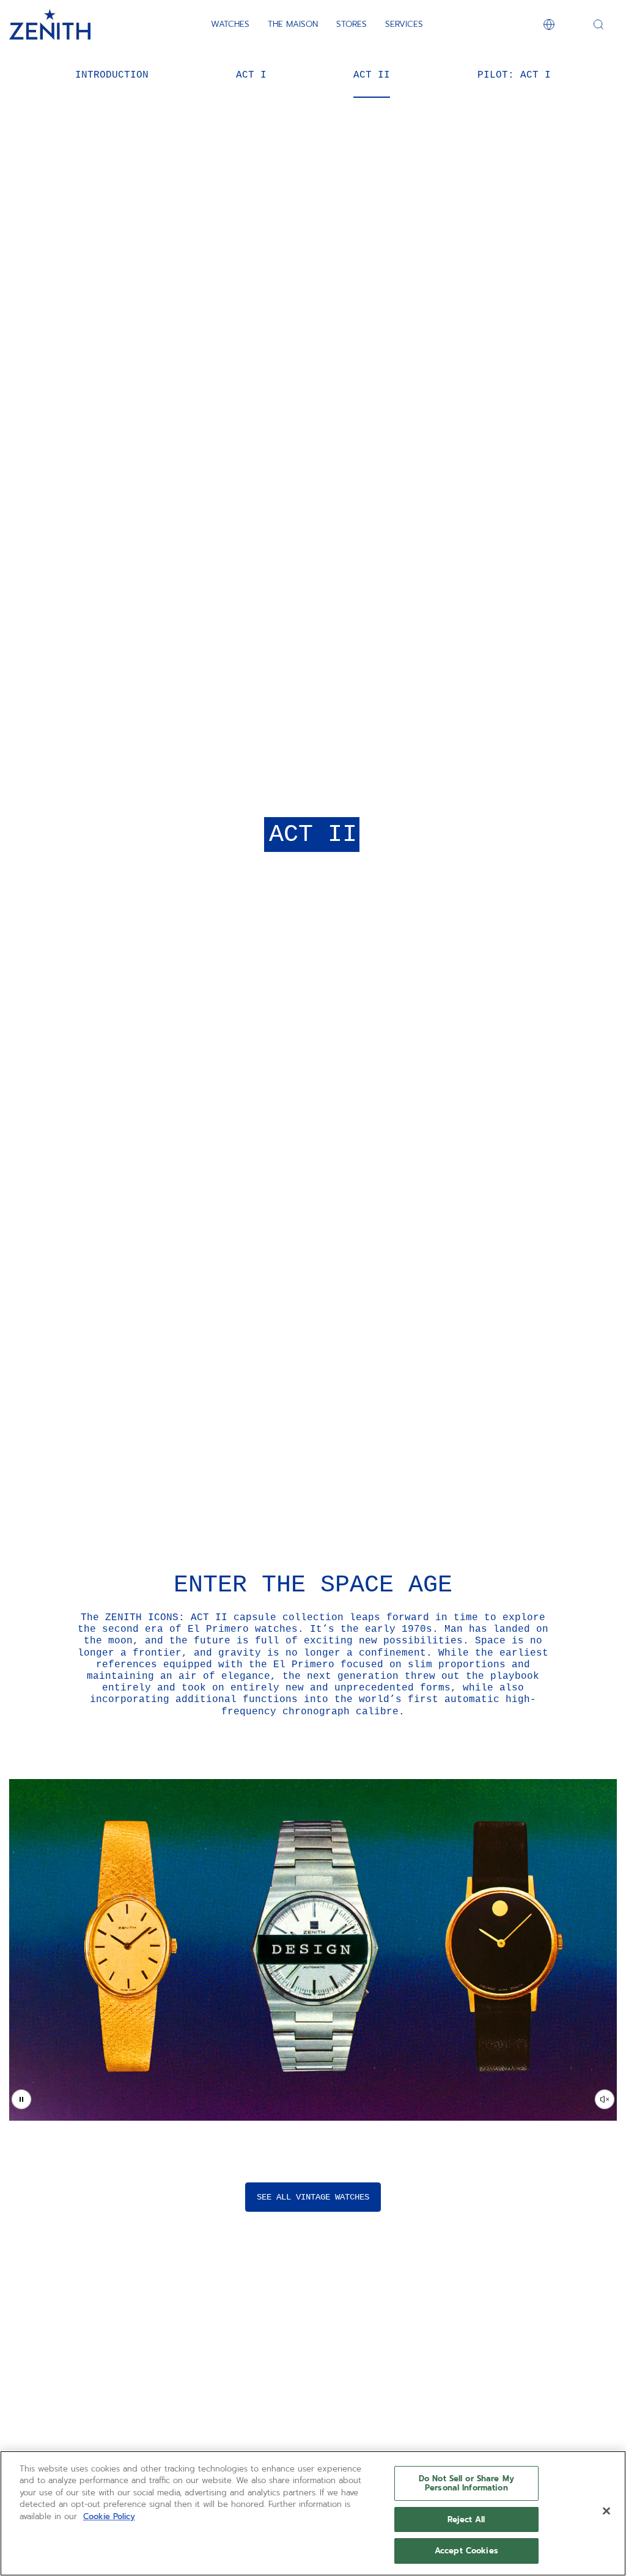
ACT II (372, 75)
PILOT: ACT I (514, 75)
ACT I (251, 75)
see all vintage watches (313, 2197)
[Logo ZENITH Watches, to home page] (50, 24)
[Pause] (21, 2099)
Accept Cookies (466, 2551)
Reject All (466, 2519)
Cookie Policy (109, 2516)
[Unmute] (605, 2099)
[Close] (606, 2511)
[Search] (598, 24)
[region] (313, 2513)
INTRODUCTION (112, 75)
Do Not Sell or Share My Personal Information (466, 2483)
